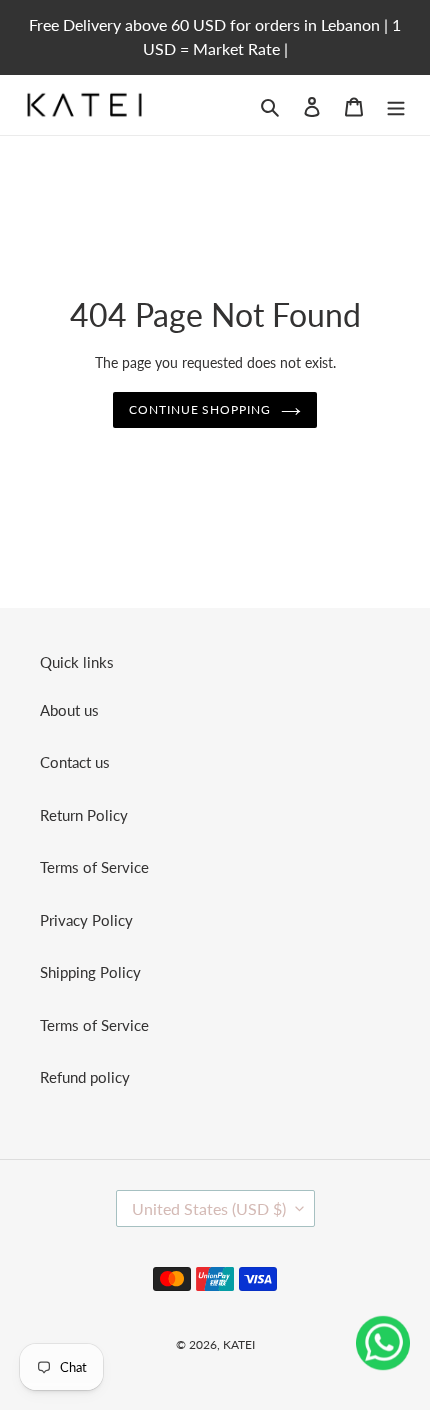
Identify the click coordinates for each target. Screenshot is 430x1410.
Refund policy (85, 1077)
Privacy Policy (86, 920)
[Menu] (396, 104)
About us (69, 710)
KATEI (239, 1344)
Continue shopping (200, 409)
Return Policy (84, 815)
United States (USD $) (209, 1208)
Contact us (75, 762)
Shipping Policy (90, 972)
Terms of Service (94, 867)
